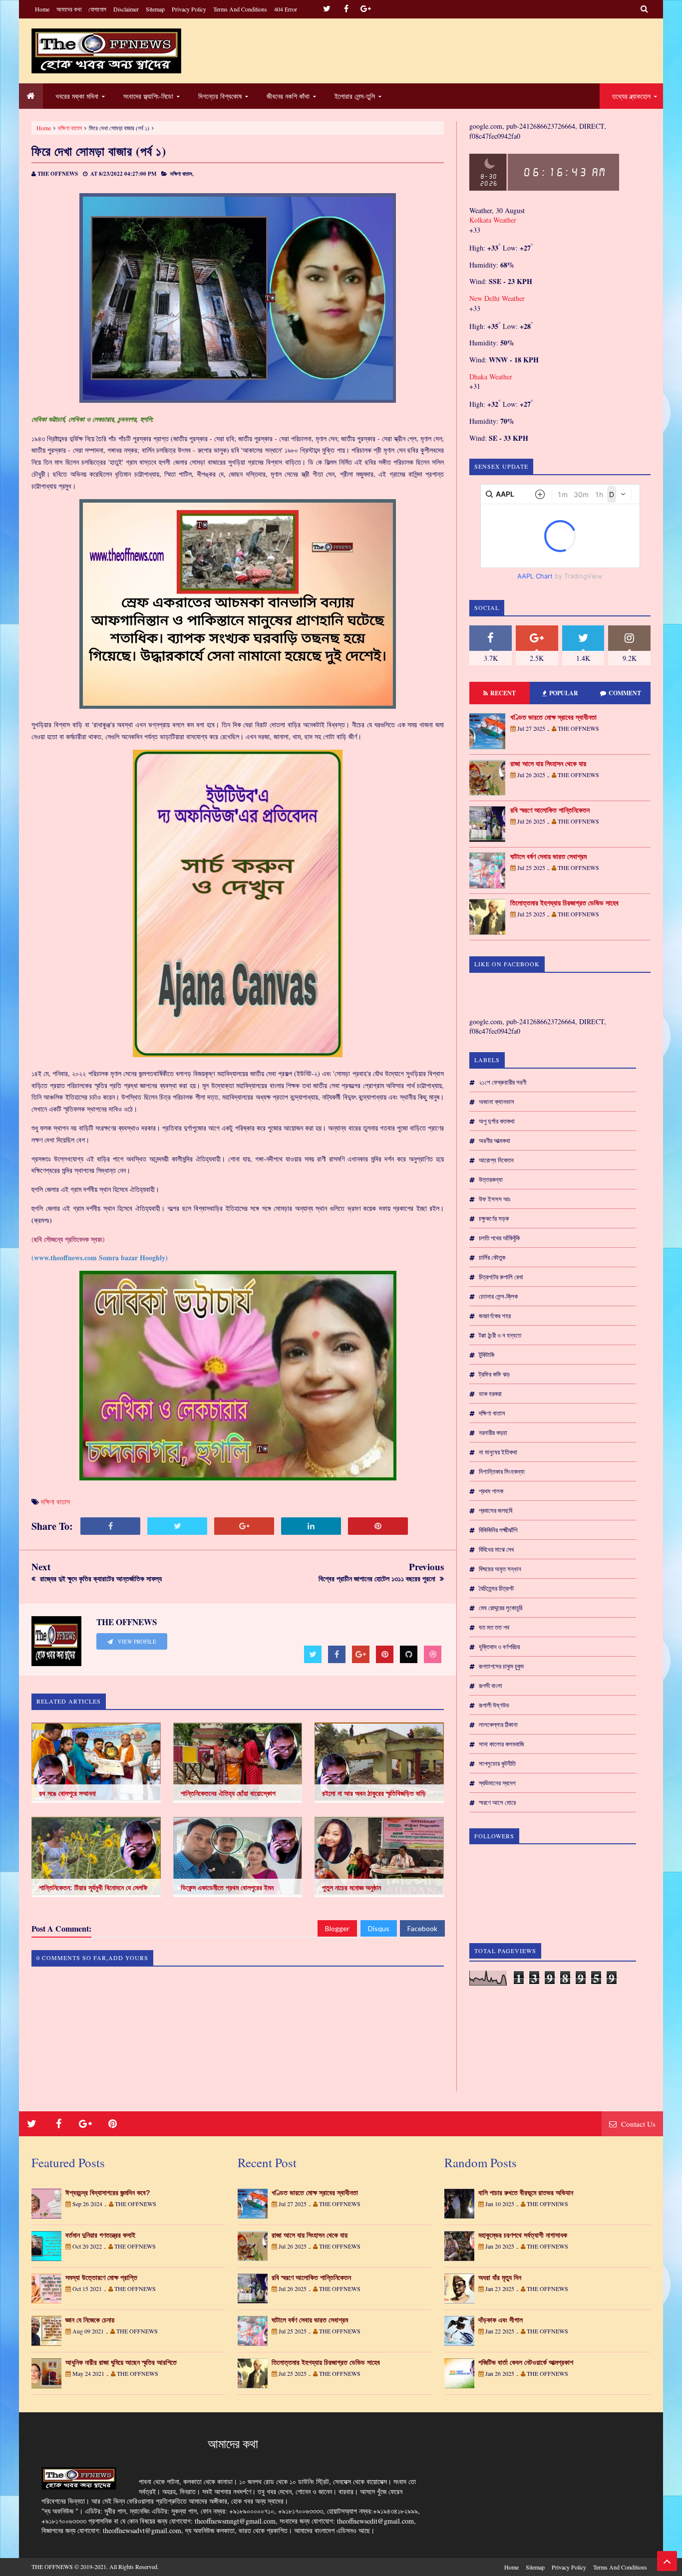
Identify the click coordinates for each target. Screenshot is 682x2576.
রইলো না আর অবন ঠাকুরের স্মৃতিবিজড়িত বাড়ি (374, 1793)
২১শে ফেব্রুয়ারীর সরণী (503, 1082)
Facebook (422, 1928)
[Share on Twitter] (177, 1526)
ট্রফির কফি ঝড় (494, 1374)
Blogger (337, 1928)
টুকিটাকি (487, 1355)
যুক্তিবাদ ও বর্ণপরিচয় (500, 1647)
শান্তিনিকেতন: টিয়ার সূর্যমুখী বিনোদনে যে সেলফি (93, 1888)
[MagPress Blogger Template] (106, 51)
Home (42, 9)
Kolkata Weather (493, 220)
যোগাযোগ (97, 9)
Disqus (379, 1928)
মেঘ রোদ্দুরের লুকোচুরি (501, 1608)
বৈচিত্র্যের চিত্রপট (496, 1588)
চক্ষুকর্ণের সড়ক (494, 1218)
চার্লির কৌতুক (492, 1257)
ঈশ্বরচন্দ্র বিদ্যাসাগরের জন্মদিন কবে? (108, 2193)
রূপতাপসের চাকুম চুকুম (501, 1666)
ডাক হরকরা (490, 1394)
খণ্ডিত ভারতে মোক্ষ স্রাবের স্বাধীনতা (553, 717)
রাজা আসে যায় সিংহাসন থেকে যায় (548, 764)
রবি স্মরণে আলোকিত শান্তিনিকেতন (550, 810)
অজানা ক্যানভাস (497, 1102)
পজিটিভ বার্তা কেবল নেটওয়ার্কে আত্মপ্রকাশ (526, 2362)
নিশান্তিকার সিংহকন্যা (502, 1471)
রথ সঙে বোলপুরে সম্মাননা (67, 1793)
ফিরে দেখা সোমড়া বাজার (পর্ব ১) (99, 151)
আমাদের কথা (69, 9)
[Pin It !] (378, 1526)
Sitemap (155, 9)
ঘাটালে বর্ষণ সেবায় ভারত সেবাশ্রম (548, 857)
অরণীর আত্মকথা (495, 1141)
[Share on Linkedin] (311, 1526)
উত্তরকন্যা (491, 1179)
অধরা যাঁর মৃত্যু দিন (500, 2278)
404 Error (286, 9)
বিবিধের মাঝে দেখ (496, 1549)
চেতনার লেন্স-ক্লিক (498, 1296)
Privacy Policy (189, 9)
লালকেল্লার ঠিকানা (498, 1724)
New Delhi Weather (497, 298)
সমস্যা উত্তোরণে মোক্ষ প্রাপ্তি (101, 2278)
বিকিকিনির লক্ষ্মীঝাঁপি (498, 1530)
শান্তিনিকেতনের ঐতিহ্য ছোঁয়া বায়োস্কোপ (228, 1793)
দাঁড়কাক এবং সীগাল (501, 2320)
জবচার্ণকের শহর (495, 1316)
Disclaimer (126, 9)
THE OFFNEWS (52, 2567)
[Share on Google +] (244, 1526)
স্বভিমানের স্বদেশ (497, 1783)
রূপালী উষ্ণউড (494, 1705)
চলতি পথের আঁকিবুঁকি (499, 1238)
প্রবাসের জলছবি (496, 1510)
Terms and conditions (240, 9)
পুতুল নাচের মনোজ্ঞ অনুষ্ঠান (351, 1888)
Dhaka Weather (491, 377)
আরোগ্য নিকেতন (496, 1160)
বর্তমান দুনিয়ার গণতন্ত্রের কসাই (100, 2235)
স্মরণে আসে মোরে (497, 1802)
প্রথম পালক (491, 1491)
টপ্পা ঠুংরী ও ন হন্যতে (500, 1335)
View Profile (136, 1642)
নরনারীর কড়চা (493, 1432)
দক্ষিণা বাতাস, (182, 174)
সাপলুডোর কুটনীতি (497, 1763)
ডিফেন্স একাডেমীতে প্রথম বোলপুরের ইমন (227, 1888)
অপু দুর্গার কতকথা (497, 1121)
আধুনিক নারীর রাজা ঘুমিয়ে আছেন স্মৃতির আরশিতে (121, 2362)
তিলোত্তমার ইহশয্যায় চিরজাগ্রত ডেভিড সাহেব (564, 903)
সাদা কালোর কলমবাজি (502, 1744)
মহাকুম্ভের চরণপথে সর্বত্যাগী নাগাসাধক (523, 2235)
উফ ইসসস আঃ (495, 1199)
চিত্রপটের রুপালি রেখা (501, 1277)
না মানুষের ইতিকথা (498, 1452)
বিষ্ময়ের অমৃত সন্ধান (500, 1569)
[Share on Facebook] (110, 1526)
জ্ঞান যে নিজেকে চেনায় (90, 2320)
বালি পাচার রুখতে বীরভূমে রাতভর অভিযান (526, 2193)
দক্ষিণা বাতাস (70, 128)
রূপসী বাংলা (491, 1686)
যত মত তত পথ (494, 1627)
